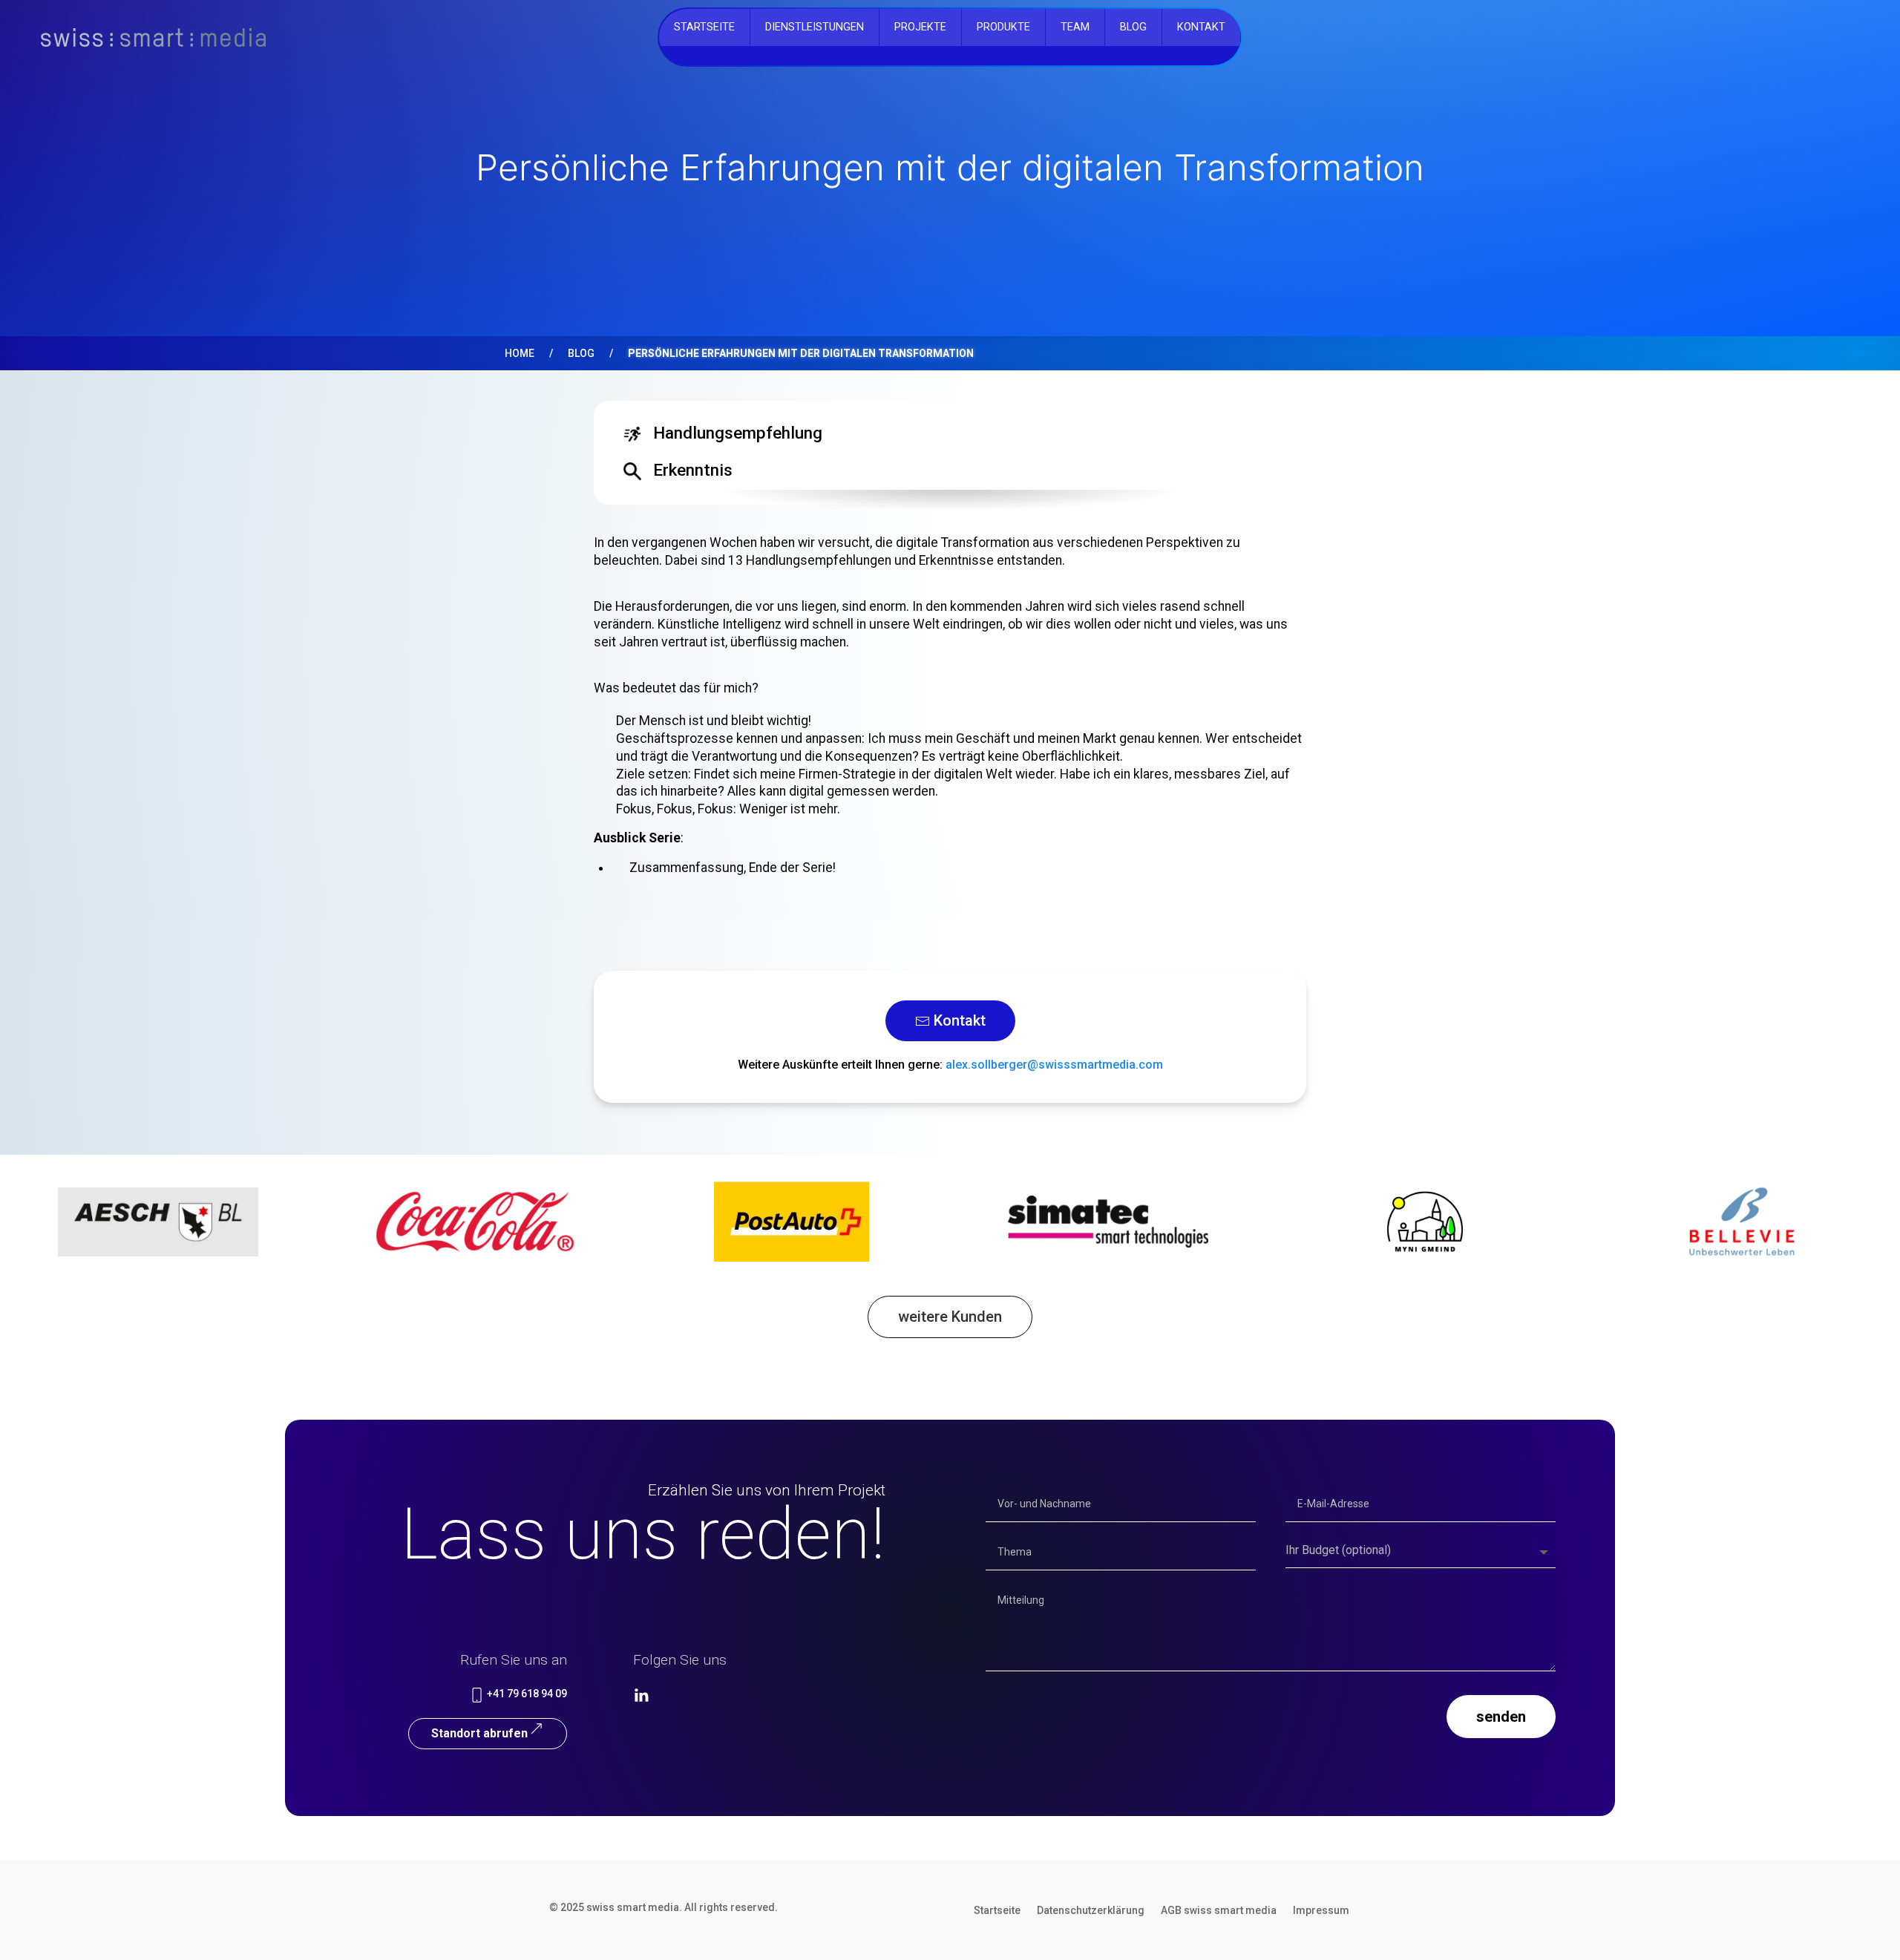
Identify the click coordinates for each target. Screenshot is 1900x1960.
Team (1075, 27)
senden (1501, 1717)
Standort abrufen (479, 1733)
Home (520, 353)
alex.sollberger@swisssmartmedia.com (1054, 1065)
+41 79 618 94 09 (526, 1694)
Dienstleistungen (815, 27)
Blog (581, 353)
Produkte (1003, 27)
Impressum (1321, 1911)
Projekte (920, 27)
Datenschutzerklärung (1091, 1911)
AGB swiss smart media (1219, 1911)
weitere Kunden (950, 1317)
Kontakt (1201, 27)
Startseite (704, 27)
